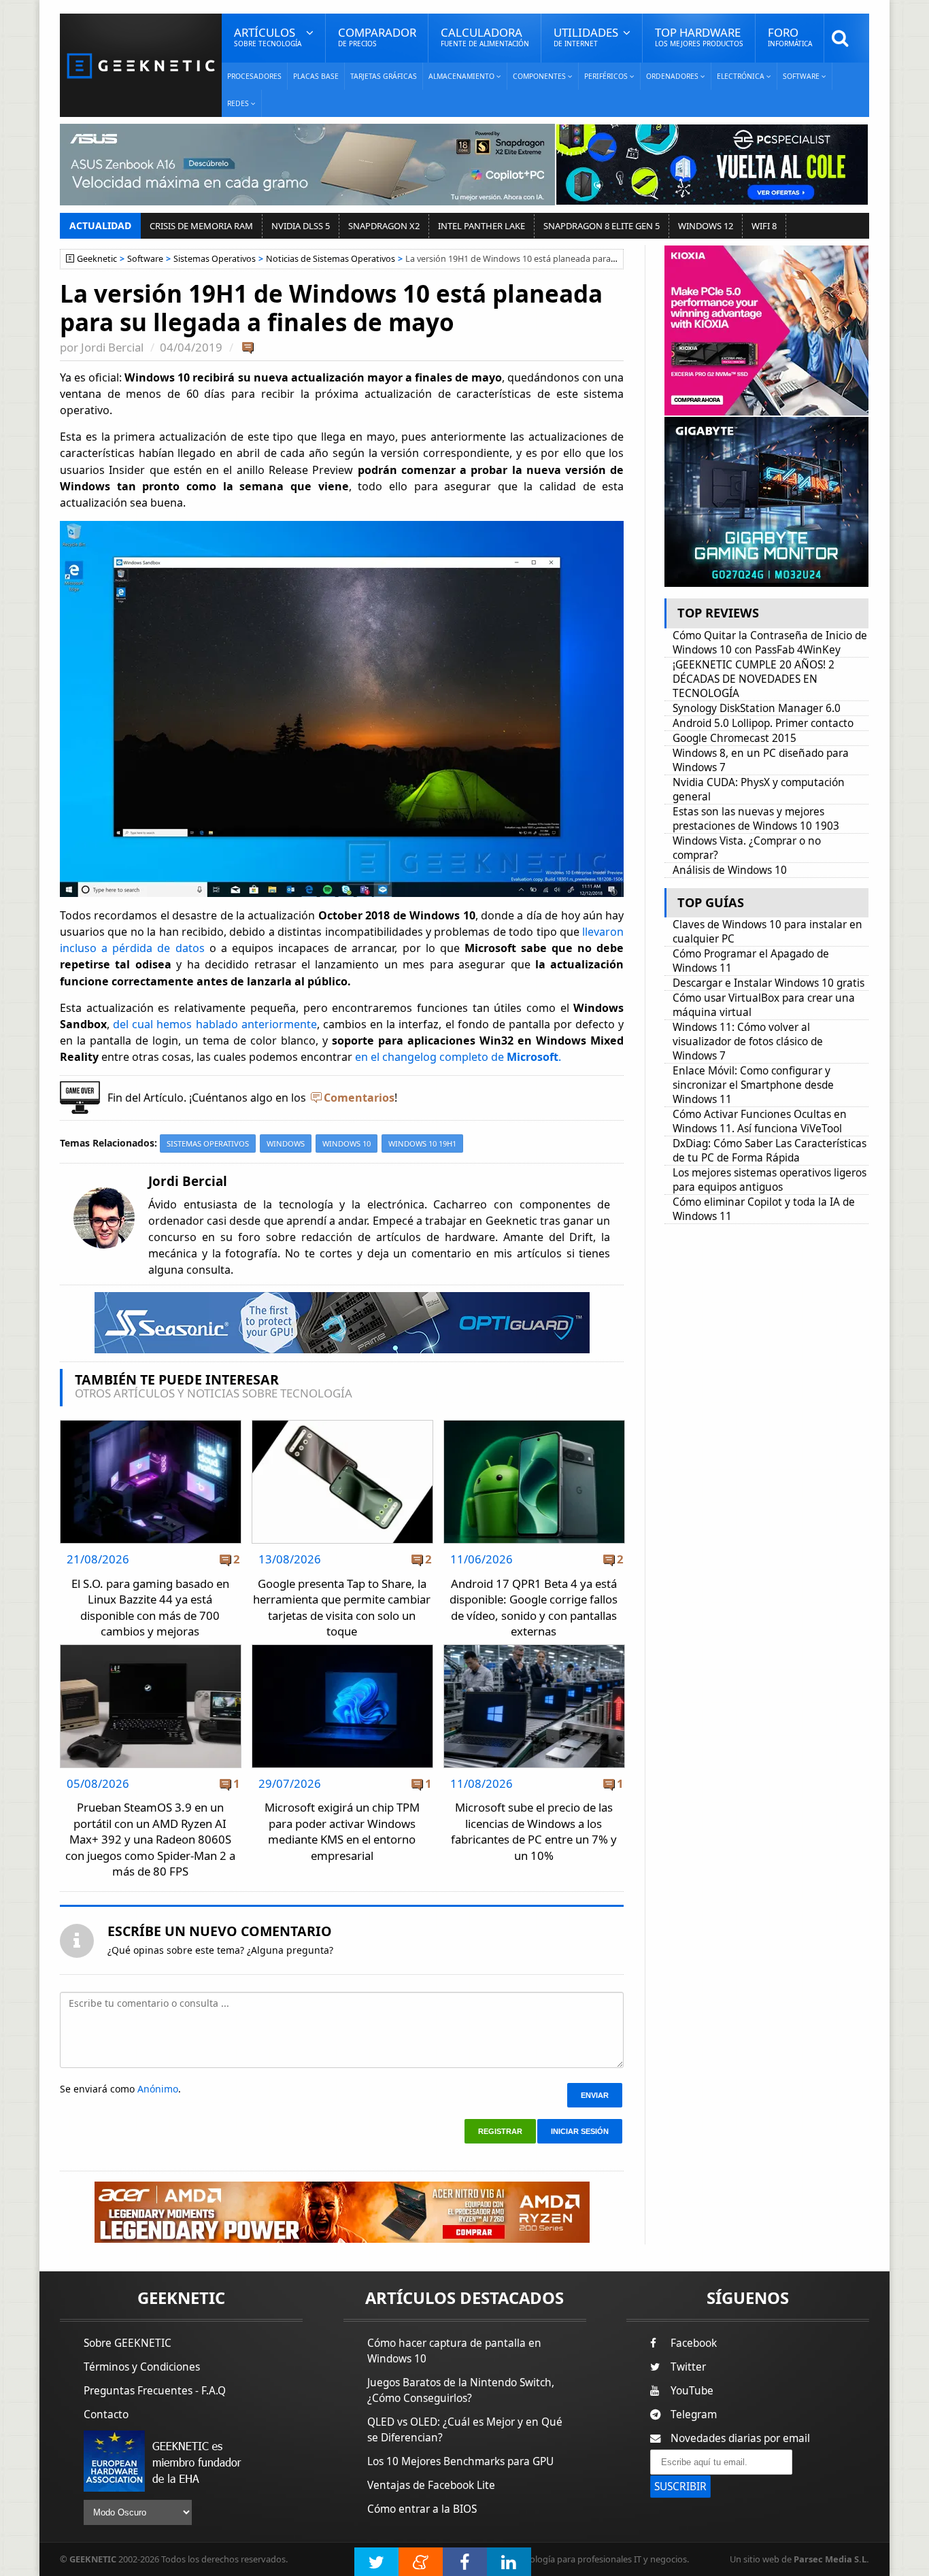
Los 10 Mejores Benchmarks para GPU (460, 2461)
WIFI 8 (764, 226)
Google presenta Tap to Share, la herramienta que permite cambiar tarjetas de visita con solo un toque (342, 1608)
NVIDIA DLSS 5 (301, 226)
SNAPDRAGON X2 (384, 226)
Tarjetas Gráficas (384, 76)
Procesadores (254, 76)
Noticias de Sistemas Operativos (331, 259)
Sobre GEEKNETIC (128, 2343)
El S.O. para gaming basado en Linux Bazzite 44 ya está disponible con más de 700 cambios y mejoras (150, 1608)
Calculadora (485, 36)
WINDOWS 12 (706, 226)
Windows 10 (347, 1143)
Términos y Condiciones (142, 2367)
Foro (790, 36)
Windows (286, 1143)
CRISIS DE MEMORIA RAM (201, 226)
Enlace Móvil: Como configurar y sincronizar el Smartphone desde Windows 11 (753, 1085)
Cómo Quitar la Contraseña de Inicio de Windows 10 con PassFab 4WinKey (770, 643)
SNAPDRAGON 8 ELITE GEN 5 (602, 226)
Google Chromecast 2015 (734, 738)
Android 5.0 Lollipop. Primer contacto (763, 723)
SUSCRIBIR (680, 2487)
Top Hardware (699, 36)
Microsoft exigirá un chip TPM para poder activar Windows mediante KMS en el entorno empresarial (342, 1831)
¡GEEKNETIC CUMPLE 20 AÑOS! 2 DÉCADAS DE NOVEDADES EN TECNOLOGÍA (754, 679)
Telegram (694, 2414)
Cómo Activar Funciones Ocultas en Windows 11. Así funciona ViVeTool (760, 1121)
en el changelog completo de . (458, 1057)
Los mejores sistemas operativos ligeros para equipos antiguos (770, 1180)
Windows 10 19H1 (422, 1143)
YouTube (692, 2391)
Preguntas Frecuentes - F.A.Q (155, 2391)
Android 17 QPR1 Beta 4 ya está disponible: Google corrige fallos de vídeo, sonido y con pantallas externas (534, 1608)
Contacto (106, 2414)
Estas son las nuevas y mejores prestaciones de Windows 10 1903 (756, 819)
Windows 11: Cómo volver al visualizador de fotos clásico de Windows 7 (748, 1041)
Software (145, 259)
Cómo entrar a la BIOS (422, 2509)
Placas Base (316, 76)
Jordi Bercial (112, 347)
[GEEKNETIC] (141, 65)
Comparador (377, 36)
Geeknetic (97, 259)
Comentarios (359, 1098)
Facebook (694, 2343)
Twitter (688, 2367)
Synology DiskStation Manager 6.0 (757, 708)
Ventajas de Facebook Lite (431, 2485)
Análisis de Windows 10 (730, 870)
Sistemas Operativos (215, 259)
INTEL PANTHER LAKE (482, 226)
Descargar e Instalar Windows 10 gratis (768, 983)
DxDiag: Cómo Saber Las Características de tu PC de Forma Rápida (770, 1151)
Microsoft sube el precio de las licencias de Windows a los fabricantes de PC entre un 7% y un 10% (534, 1831)
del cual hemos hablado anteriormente (215, 1024)
